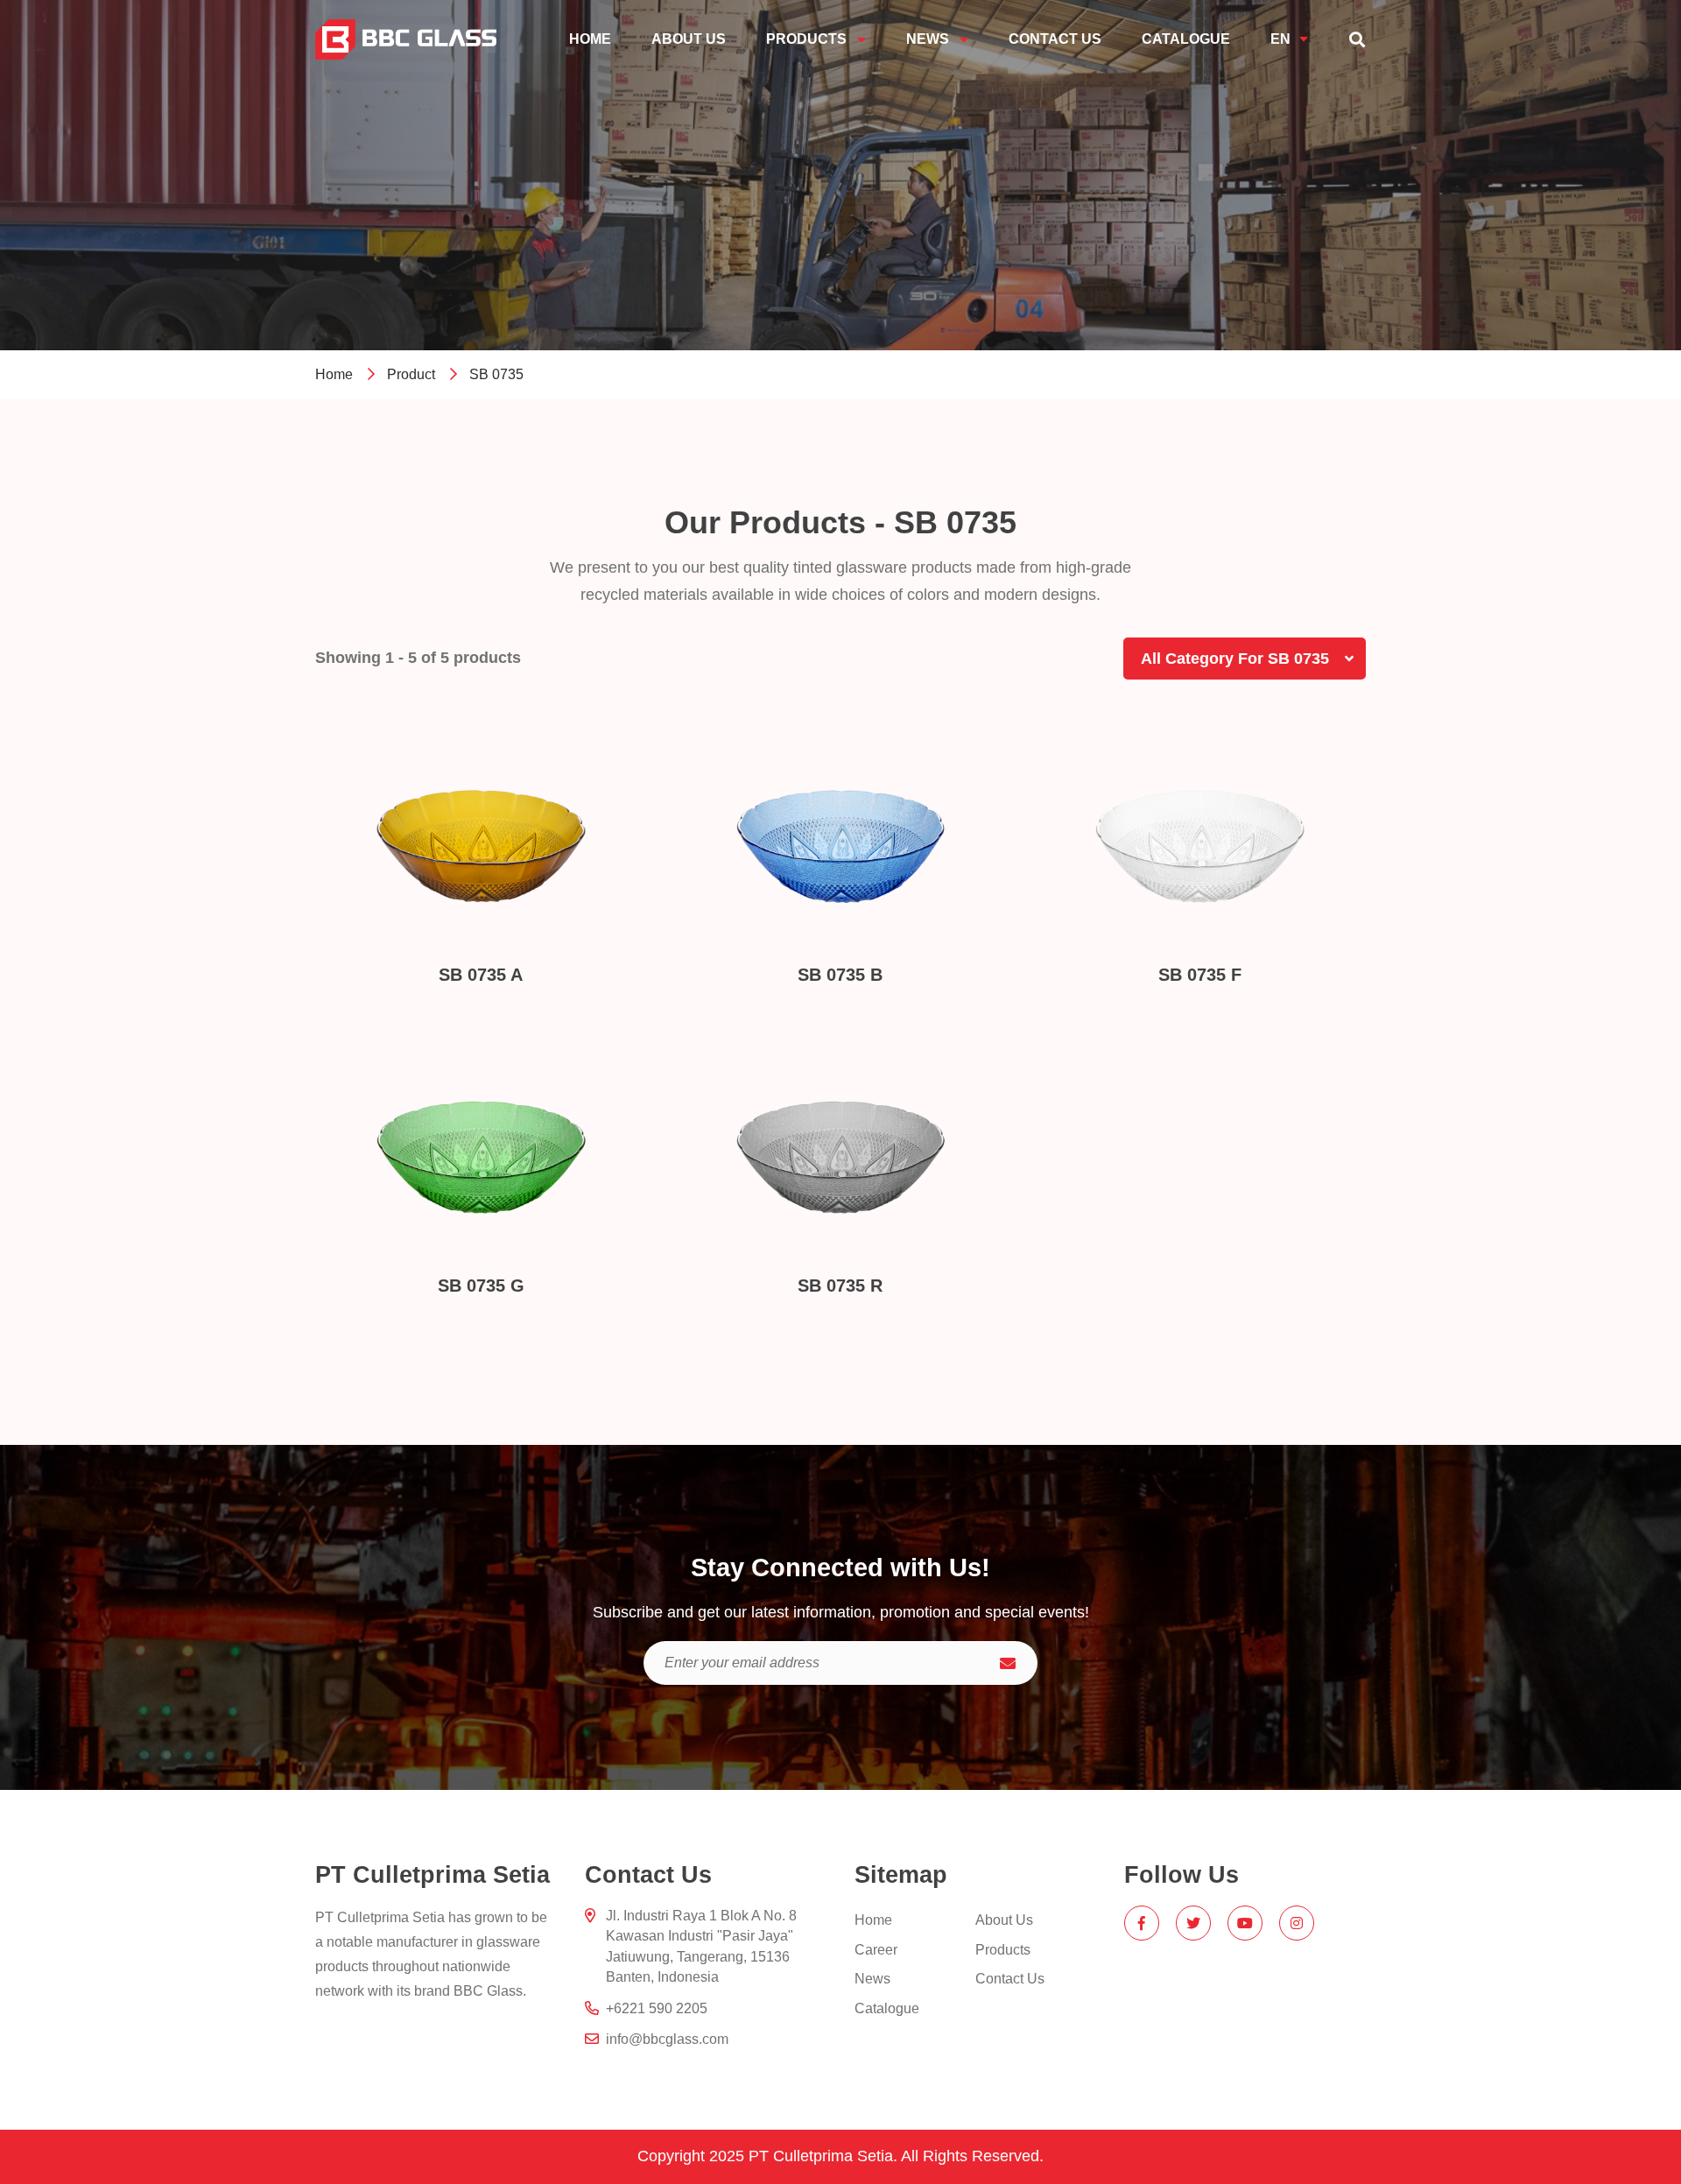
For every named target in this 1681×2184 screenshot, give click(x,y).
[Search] (1357, 39)
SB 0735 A (481, 975)
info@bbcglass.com (667, 2039)
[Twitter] (1193, 1923)
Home (334, 374)
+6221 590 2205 (657, 2008)
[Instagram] (1297, 1923)
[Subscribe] (1008, 1663)
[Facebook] (1142, 1923)
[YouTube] (1245, 1923)
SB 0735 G (481, 1286)
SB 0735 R (840, 1286)
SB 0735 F (1200, 975)
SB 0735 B (840, 975)
